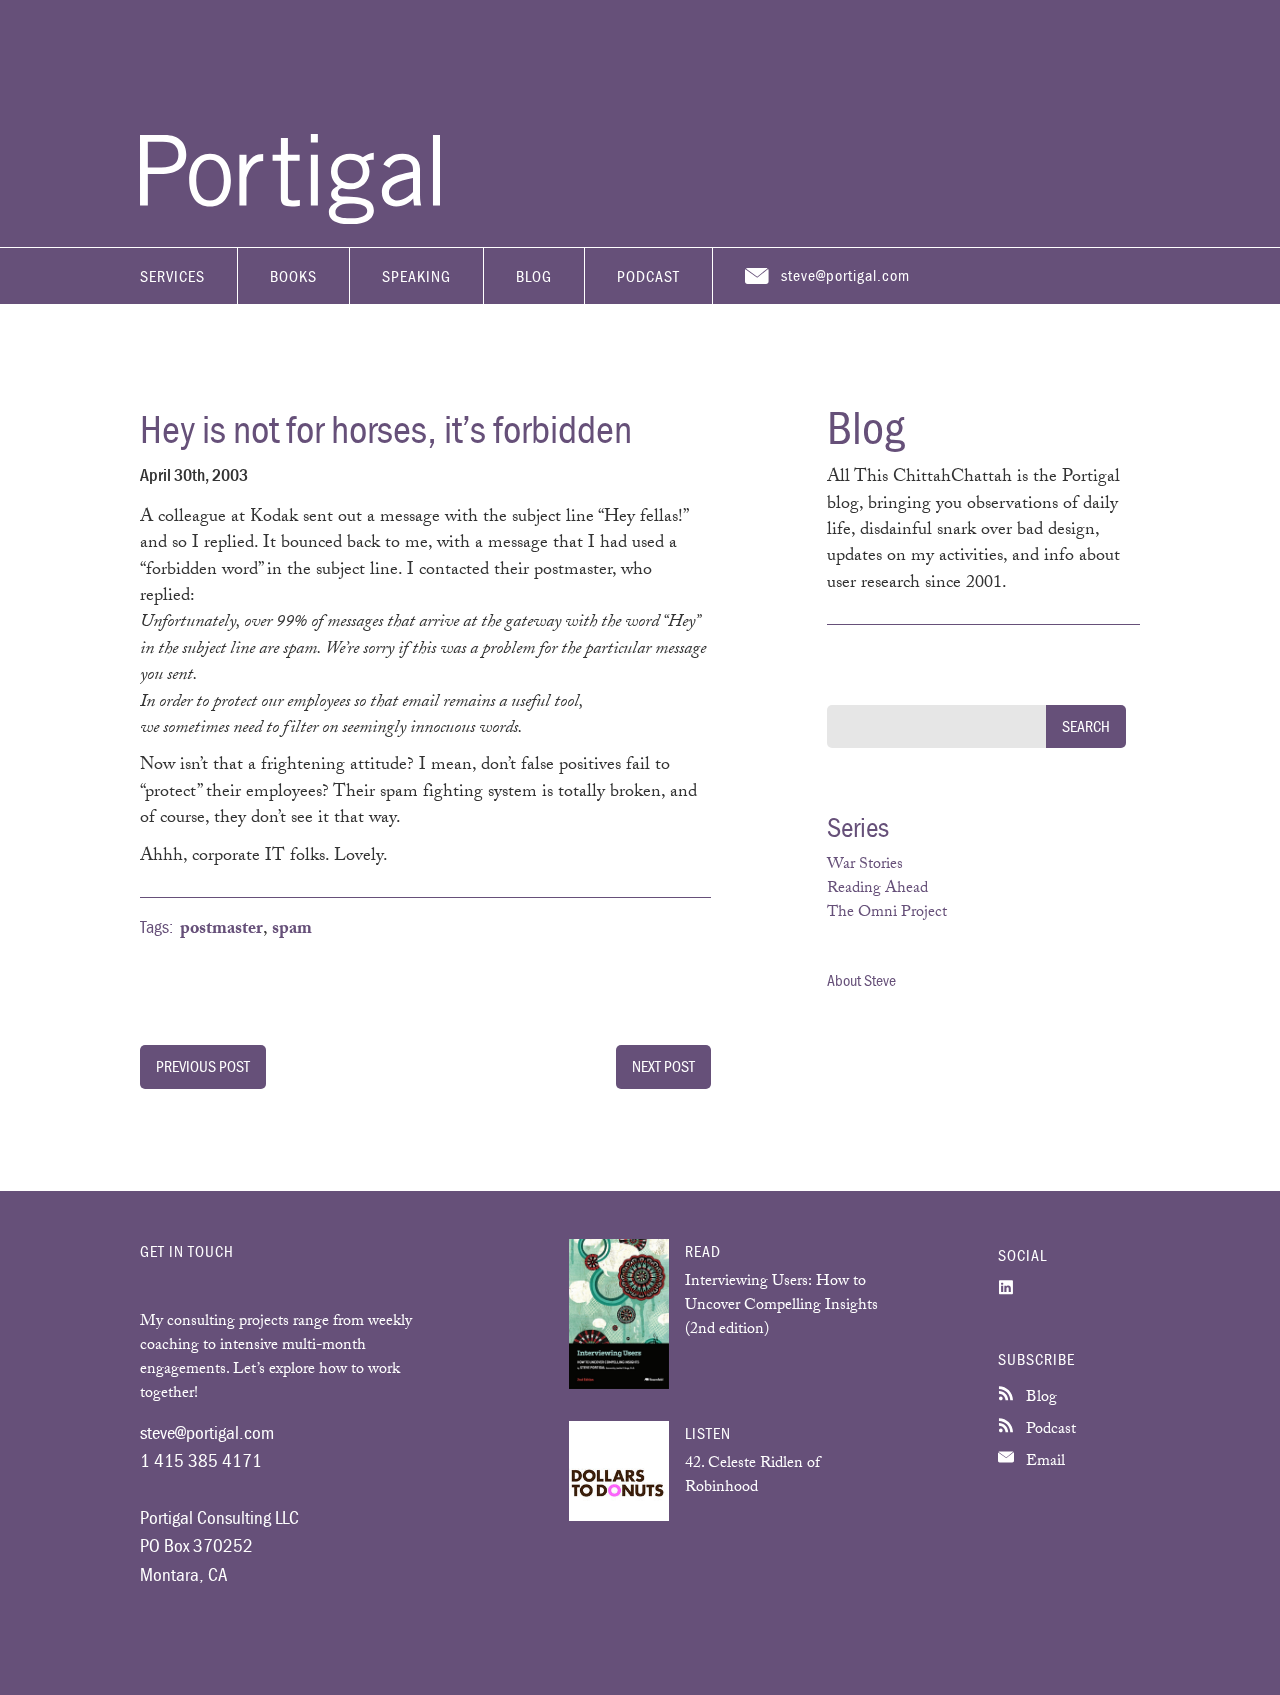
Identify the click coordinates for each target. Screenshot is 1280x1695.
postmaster (221, 930)
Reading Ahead (877, 889)
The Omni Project (887, 913)
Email (1043, 1462)
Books (293, 276)
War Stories (865, 865)
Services (172, 276)
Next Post (663, 1066)
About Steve (861, 980)
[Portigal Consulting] (290, 219)
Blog (534, 276)
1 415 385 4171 (201, 1460)
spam (292, 930)
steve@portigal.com (845, 275)
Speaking (416, 276)
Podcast (648, 276)
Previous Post (203, 1066)
